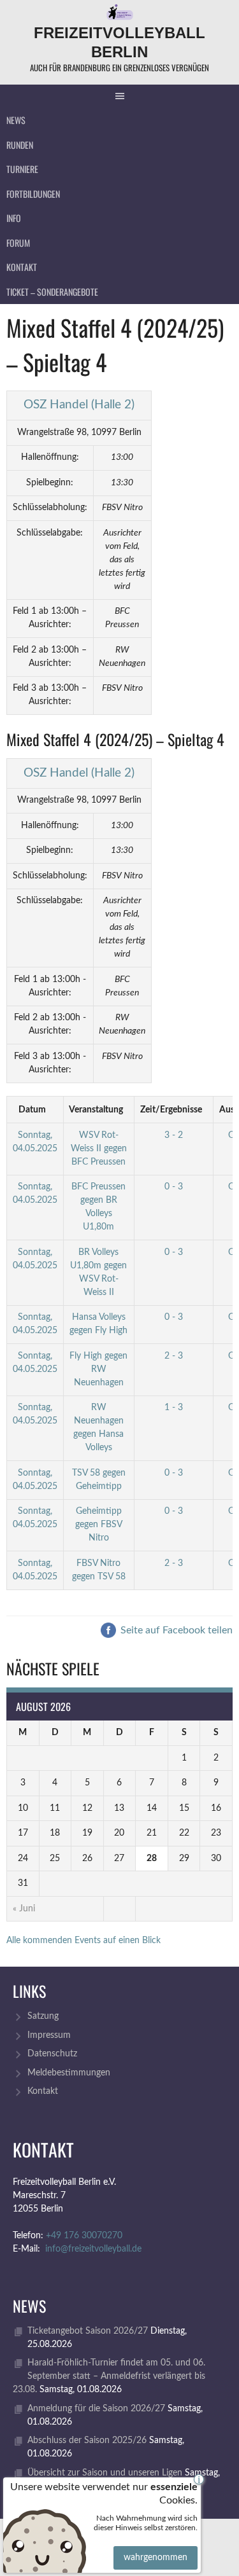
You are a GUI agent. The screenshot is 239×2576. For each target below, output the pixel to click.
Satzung (43, 2016)
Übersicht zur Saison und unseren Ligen (105, 2473)
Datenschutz (52, 2054)
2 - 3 (174, 1356)
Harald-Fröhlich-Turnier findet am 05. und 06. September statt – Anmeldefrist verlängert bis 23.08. (109, 2376)
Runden (20, 145)
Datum (32, 1110)
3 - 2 (174, 1135)
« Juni (24, 1909)
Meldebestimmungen (69, 2073)
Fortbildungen (33, 194)
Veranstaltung (96, 1110)
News (16, 120)
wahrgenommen (156, 2558)
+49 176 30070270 (84, 2236)
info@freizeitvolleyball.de (93, 2249)
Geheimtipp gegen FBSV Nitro (99, 1525)
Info (14, 218)
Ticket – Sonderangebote (52, 292)
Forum (18, 243)
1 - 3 (174, 1408)
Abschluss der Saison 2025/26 (87, 2441)
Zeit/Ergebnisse (171, 1110)
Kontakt (22, 267)
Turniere (22, 169)
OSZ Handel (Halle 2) (79, 405)
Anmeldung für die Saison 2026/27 (96, 2409)
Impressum (49, 2035)
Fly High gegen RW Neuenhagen (98, 1369)
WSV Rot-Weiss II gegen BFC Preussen (99, 1149)
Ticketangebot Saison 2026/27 (88, 2331)
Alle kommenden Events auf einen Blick (83, 1941)
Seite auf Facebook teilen (175, 1630)
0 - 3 (174, 1187)
